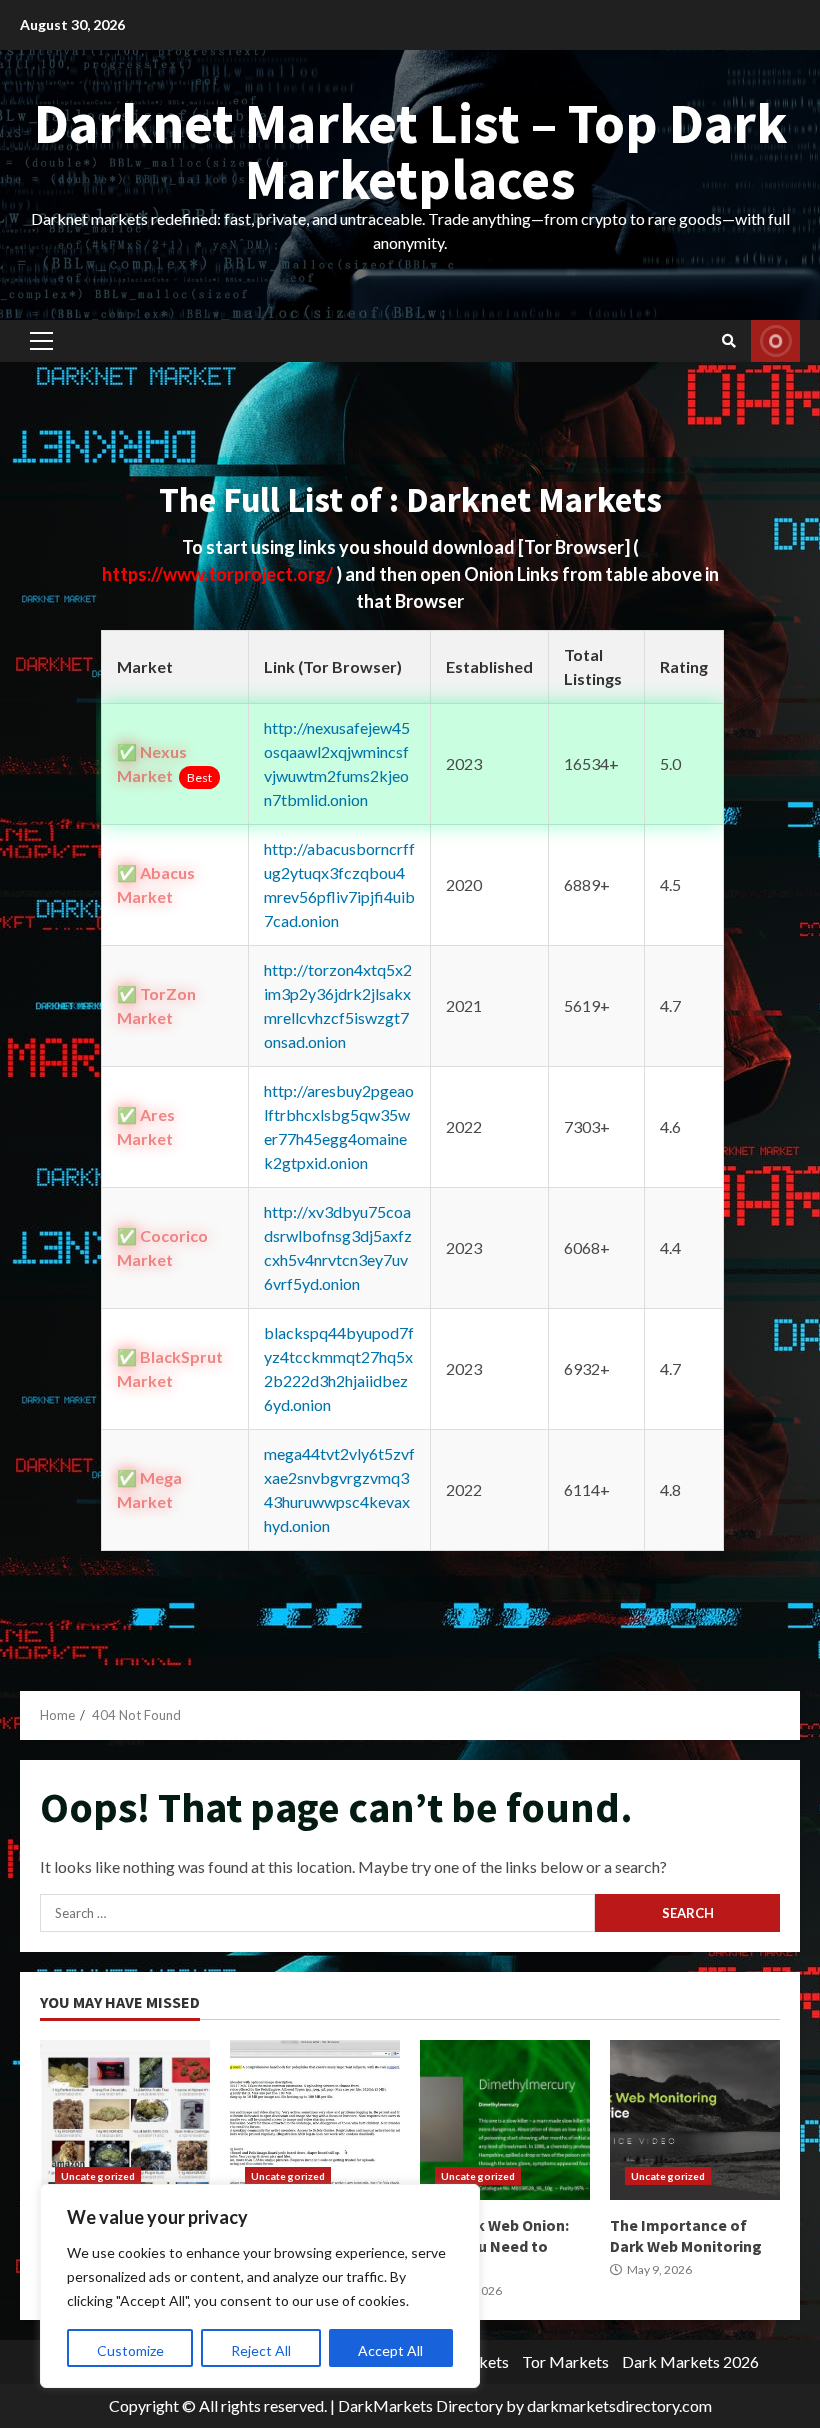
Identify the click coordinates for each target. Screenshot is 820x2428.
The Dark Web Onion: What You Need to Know (505, 2120)
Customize (130, 2350)
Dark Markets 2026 (690, 2361)
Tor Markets (565, 2361)
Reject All (261, 2350)
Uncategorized (98, 2176)
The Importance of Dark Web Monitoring (695, 2120)
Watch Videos (775, 341)
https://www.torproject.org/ (219, 574)
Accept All (390, 2350)
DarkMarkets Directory (420, 2405)
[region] (260, 2286)
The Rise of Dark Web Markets (125, 2120)
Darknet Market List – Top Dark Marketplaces (410, 151)
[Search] (729, 341)
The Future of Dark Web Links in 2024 (315, 2120)
